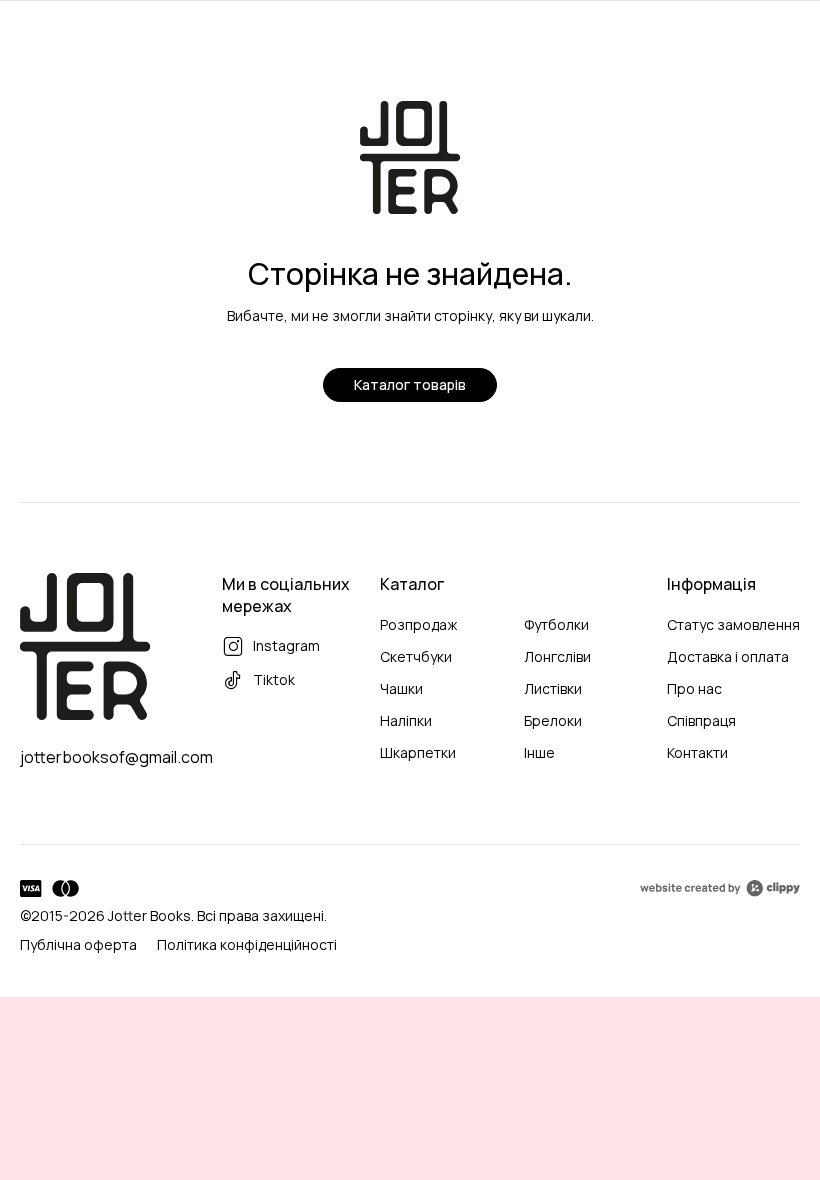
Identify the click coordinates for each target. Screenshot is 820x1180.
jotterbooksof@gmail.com (116, 757)
